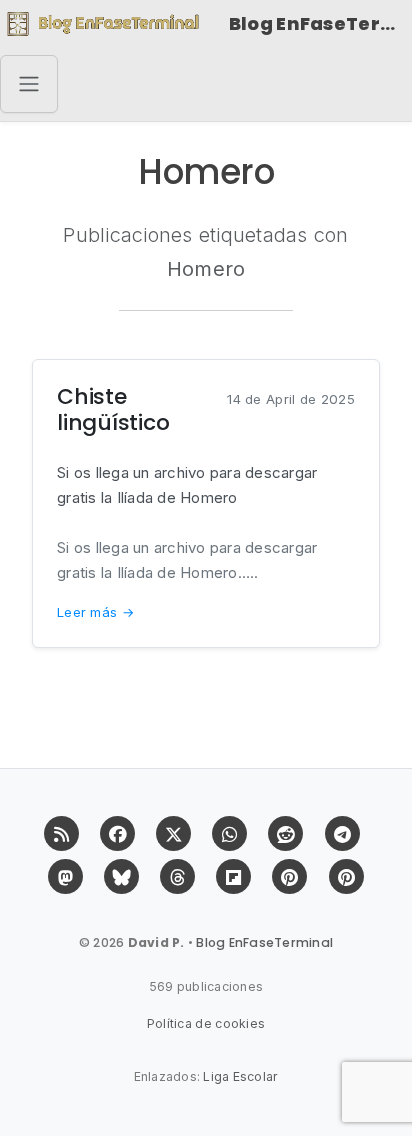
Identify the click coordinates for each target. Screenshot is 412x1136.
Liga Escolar (240, 1076)
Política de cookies (206, 1023)
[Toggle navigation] (29, 84)
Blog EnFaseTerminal (320, 23)
